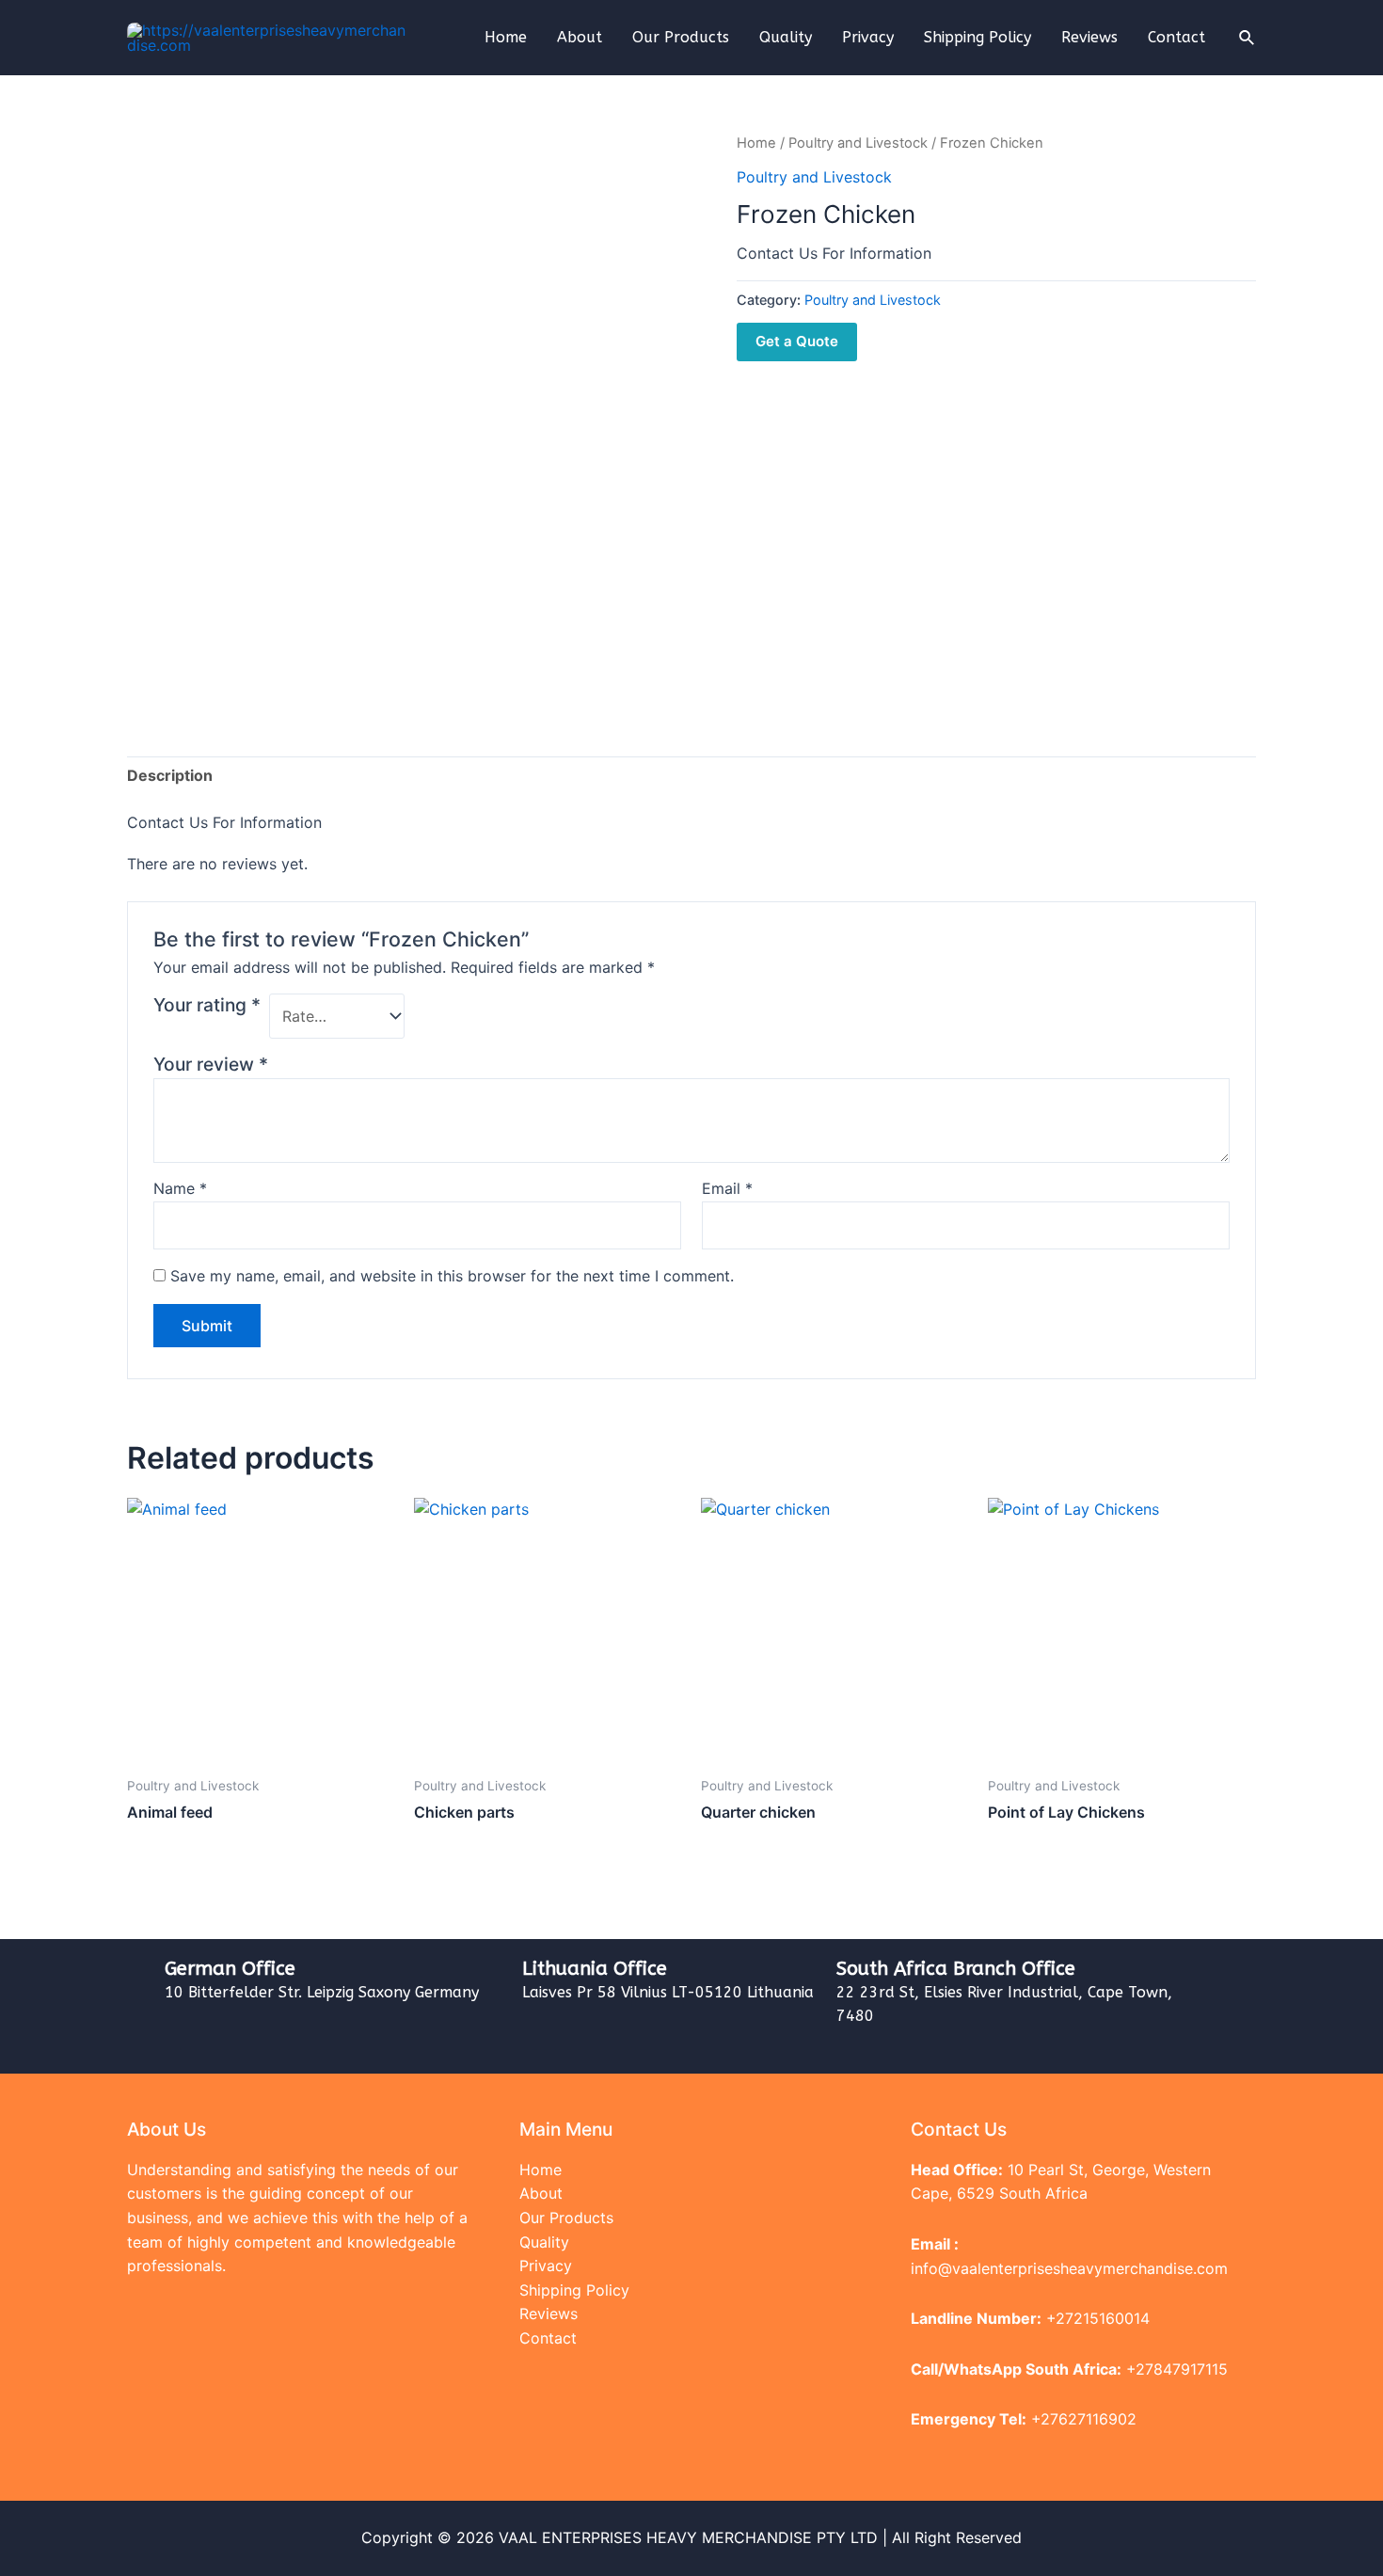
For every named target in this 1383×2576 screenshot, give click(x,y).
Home (506, 37)
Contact (1176, 37)
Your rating (207, 1005)
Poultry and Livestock (858, 143)
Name (180, 1188)
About (580, 37)
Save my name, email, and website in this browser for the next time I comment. (452, 1276)
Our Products (681, 37)
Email (727, 1188)
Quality (786, 37)
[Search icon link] (1248, 38)
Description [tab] (170, 775)
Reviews (1089, 37)
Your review (211, 1064)
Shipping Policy (978, 37)
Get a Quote (797, 341)
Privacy (868, 37)
